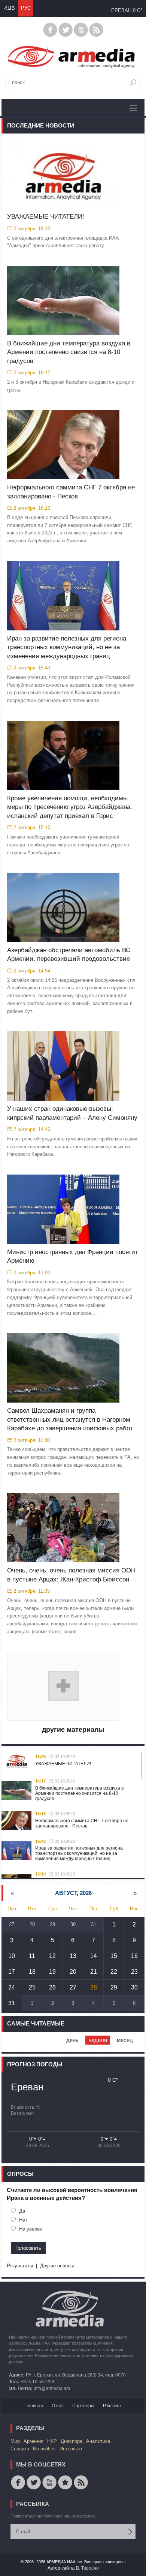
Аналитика (98, 2441)
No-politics (44, 2449)
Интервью (71, 2449)
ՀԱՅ (9, 8)
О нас (58, 2406)
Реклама (112, 2406)
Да (22, 2211)
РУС (26, 8)
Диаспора (72, 2441)
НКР (52, 2441)
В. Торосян (87, 2568)
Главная (34, 2406)
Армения (34, 2441)
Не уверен (31, 2229)
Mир (15, 2441)
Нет (23, 2220)
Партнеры (83, 2406)
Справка (20, 2449)
